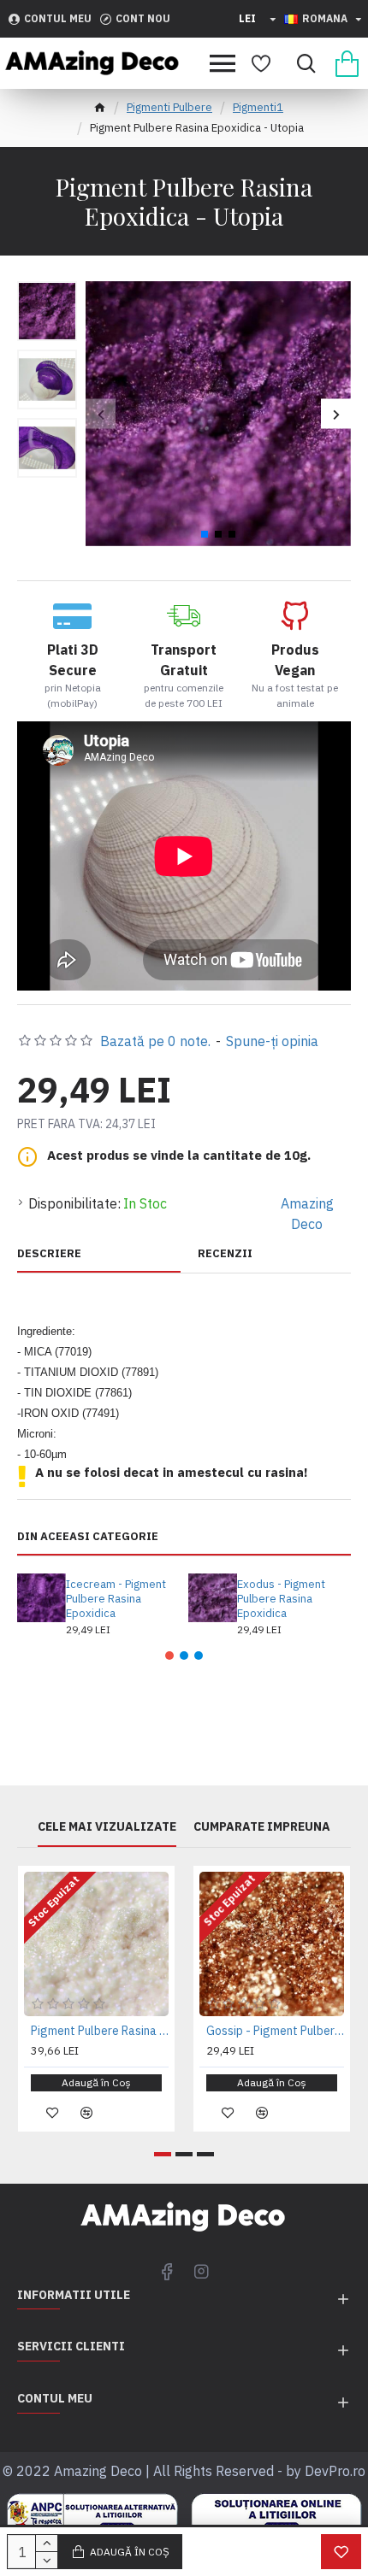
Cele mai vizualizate (107, 1827)
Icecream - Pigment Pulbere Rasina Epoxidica (116, 1599)
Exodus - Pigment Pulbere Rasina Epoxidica (281, 1599)
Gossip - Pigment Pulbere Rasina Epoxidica (275, 2031)
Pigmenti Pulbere (169, 107)
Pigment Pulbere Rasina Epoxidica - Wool (100, 2031)
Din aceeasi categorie (88, 1537)
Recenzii (225, 1254)
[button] (101, 414)
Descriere (49, 1254)
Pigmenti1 (258, 107)
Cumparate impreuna (262, 1827)
